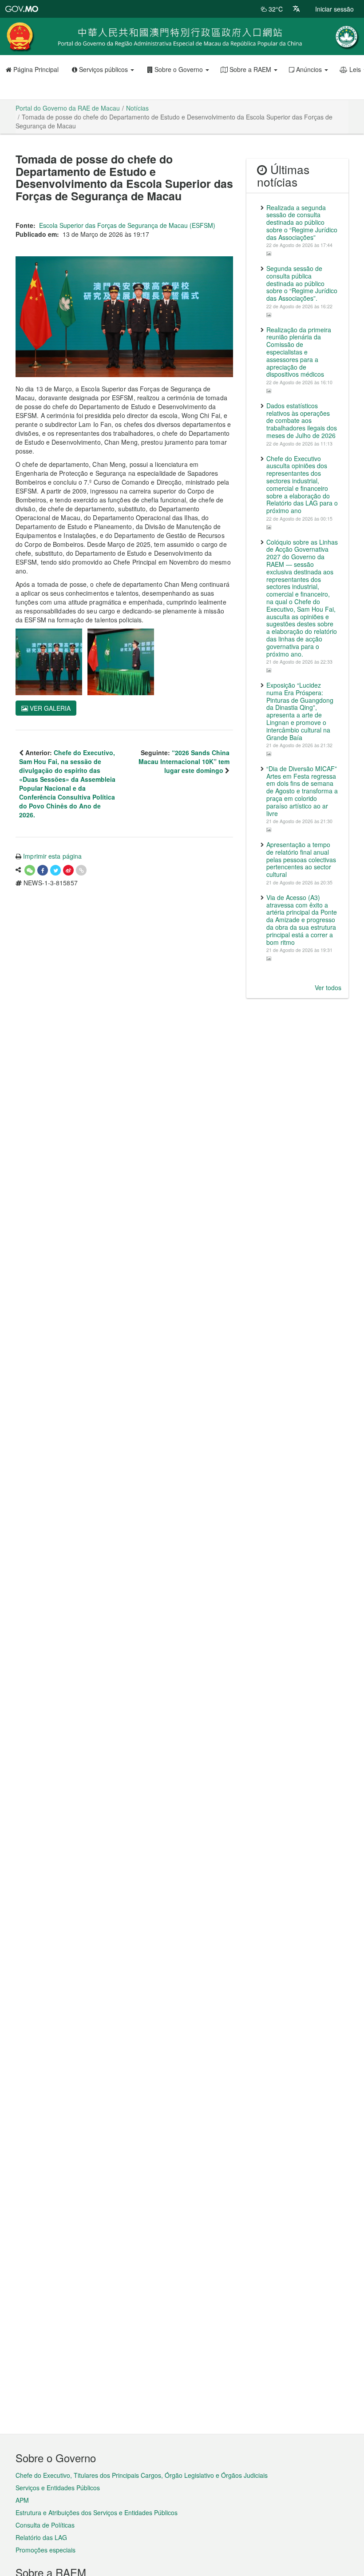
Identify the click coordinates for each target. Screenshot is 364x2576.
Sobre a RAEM (250, 69)
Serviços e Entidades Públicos (58, 2488)
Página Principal (35, 69)
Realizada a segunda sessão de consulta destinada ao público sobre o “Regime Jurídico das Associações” (302, 222)
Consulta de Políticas (45, 2525)
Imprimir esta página (52, 856)
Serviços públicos (103, 69)
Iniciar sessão (334, 9)
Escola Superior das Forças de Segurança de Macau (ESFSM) (127, 225)
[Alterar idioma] (296, 9)
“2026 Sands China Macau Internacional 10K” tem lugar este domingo (184, 761)
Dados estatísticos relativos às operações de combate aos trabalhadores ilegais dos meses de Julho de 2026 (302, 420)
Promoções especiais (45, 2550)
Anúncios (309, 69)
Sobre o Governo (179, 69)
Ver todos (328, 987)
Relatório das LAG (41, 2537)
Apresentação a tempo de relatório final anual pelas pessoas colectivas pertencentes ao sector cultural (301, 859)
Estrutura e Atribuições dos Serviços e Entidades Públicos (97, 2512)
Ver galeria (49, 708)
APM (22, 2500)
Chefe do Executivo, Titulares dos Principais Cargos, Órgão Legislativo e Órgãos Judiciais (142, 2475)
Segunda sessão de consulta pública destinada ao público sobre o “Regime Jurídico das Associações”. (302, 283)
